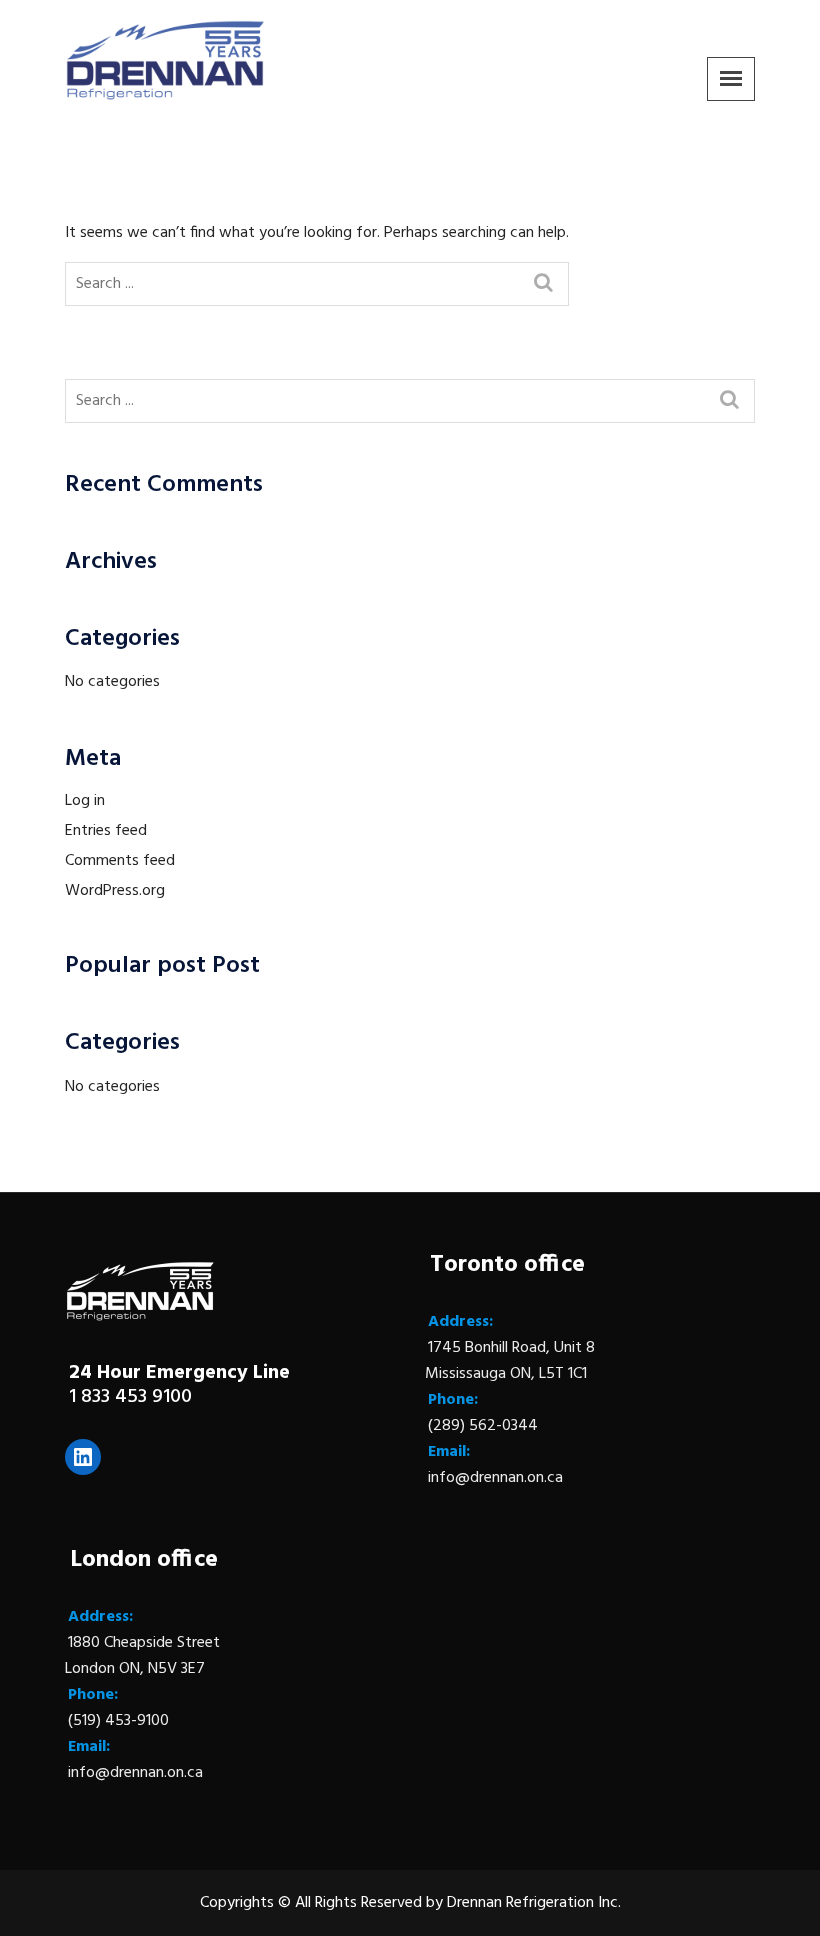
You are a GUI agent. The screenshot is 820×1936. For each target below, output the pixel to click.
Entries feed (106, 831)
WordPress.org (115, 891)
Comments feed (120, 861)
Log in (85, 801)
